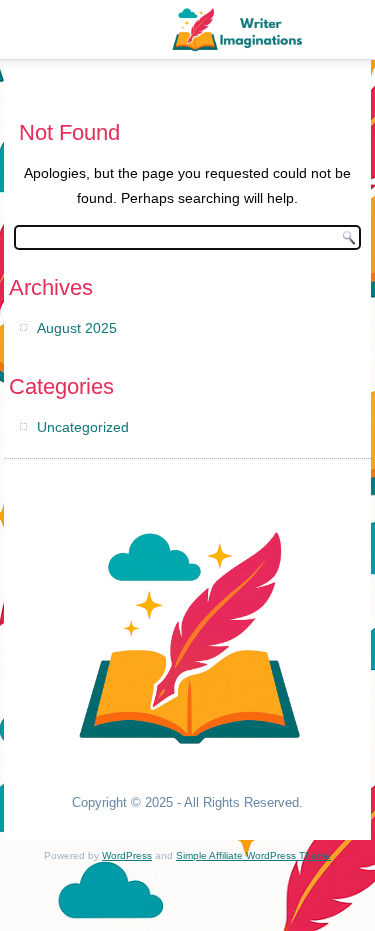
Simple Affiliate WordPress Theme (253, 855)
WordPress (127, 855)
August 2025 (77, 328)
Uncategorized (83, 427)
